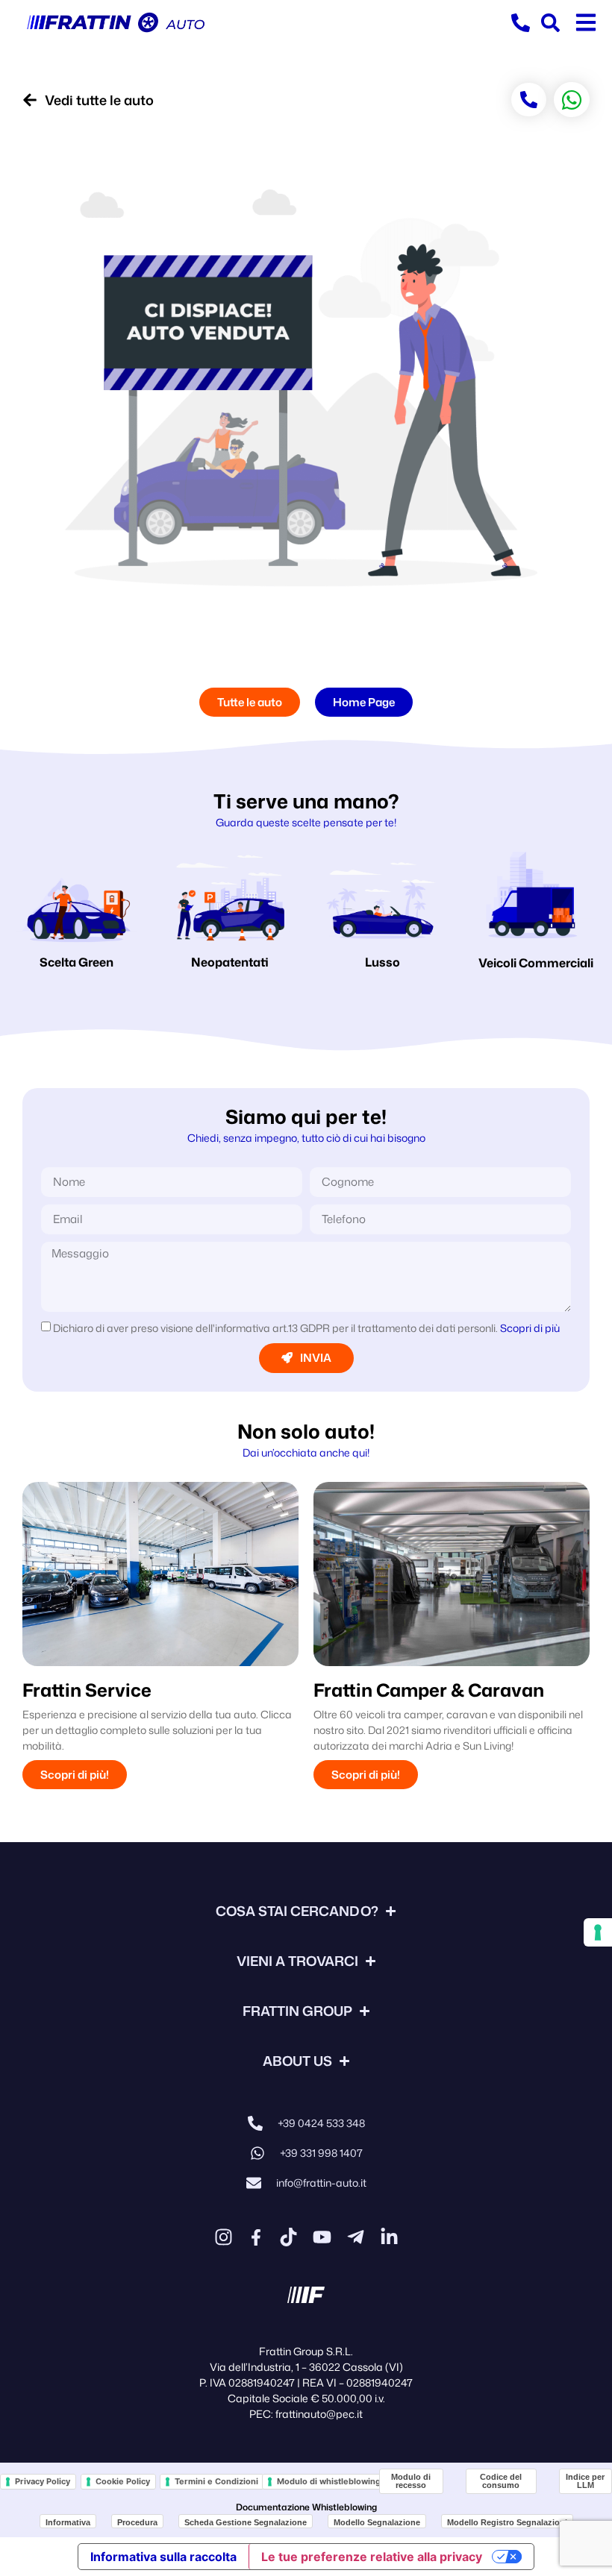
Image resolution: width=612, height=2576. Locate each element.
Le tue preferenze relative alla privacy (372, 2557)
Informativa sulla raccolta (163, 2557)
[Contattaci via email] (254, 2183)
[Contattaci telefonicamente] (255, 2123)
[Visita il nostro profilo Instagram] (224, 2237)
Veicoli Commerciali (536, 963)
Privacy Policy (43, 2481)
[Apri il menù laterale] (586, 22)
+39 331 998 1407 (321, 2153)
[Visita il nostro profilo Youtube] (322, 2237)
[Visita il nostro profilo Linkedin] (389, 2237)
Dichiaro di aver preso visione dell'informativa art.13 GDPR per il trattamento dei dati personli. (306, 1328)
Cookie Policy (123, 2481)
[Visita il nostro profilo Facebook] (256, 2237)
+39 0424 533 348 (321, 2123)
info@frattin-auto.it (321, 2183)
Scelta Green (76, 962)
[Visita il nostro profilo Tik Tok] (288, 2237)
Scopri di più (530, 1328)
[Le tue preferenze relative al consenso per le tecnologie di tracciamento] (598, 1932)
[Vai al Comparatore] (521, 23)
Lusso (382, 962)
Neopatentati (230, 962)
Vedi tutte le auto (99, 100)
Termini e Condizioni (216, 2481)
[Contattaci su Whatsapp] (257, 2153)
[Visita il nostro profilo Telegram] (356, 2237)
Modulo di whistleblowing (329, 2481)
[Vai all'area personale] (550, 23)
